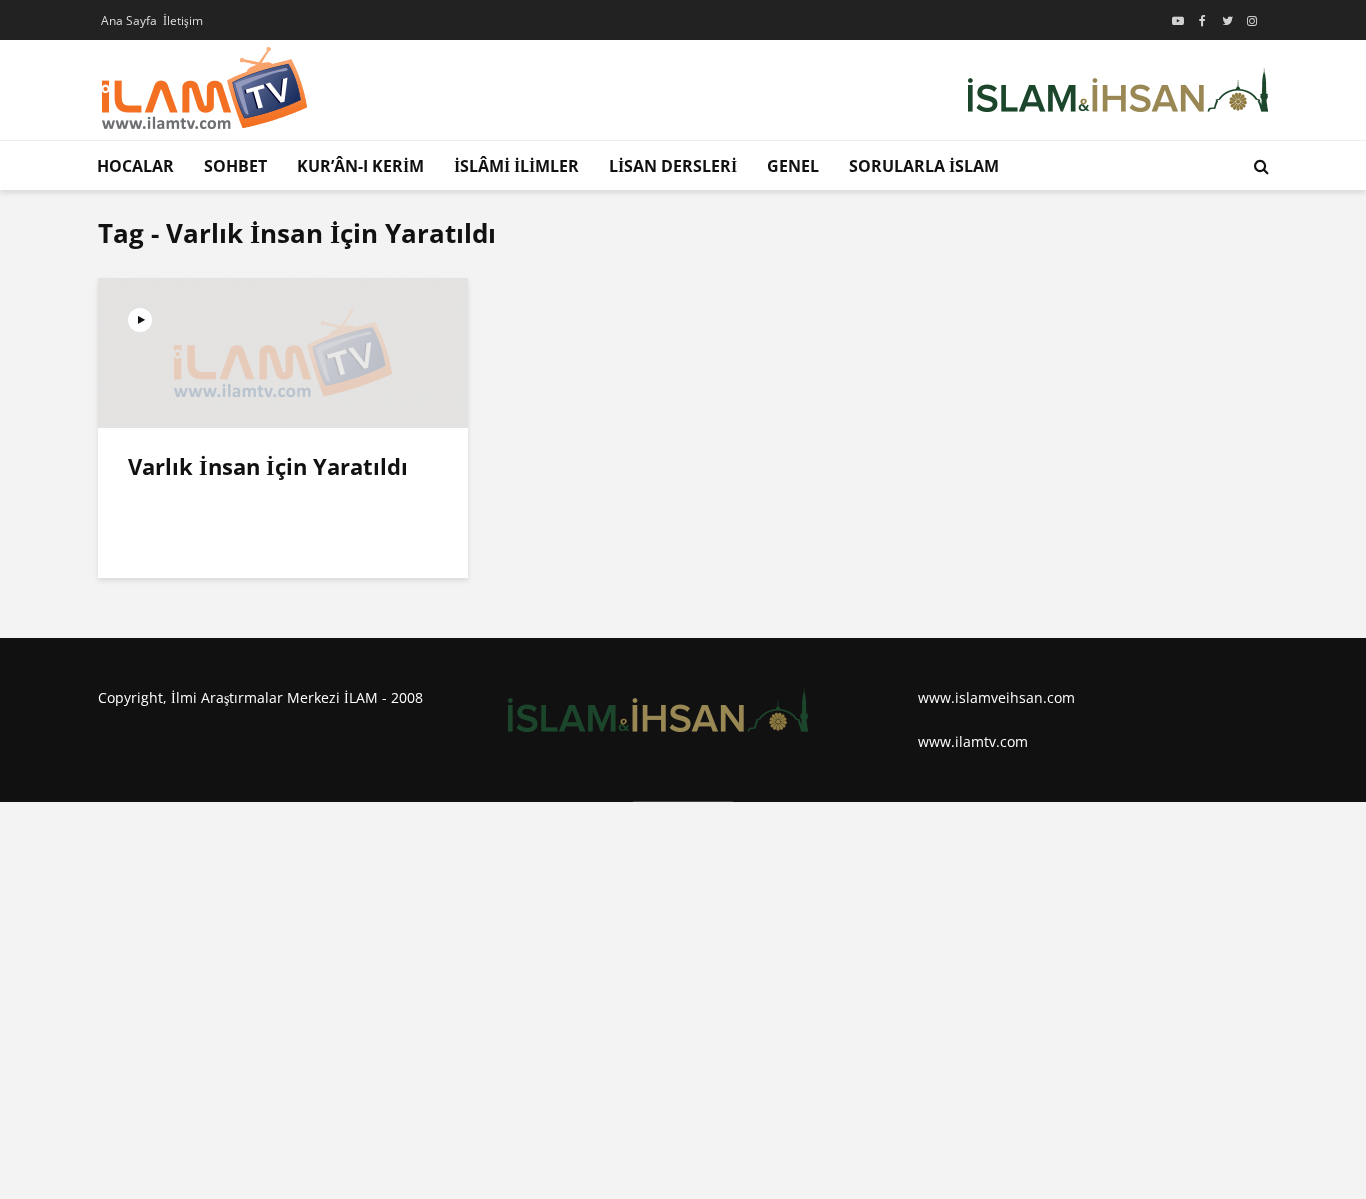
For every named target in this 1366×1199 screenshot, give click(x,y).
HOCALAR (135, 166)
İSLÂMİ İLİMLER (516, 166)
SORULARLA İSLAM (924, 166)
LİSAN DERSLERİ (673, 166)
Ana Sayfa (129, 20)
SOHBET (235, 166)
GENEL (793, 166)
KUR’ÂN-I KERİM (360, 166)
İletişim (183, 20)
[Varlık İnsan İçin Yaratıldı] (283, 351)
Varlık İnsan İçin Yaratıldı (268, 466)
